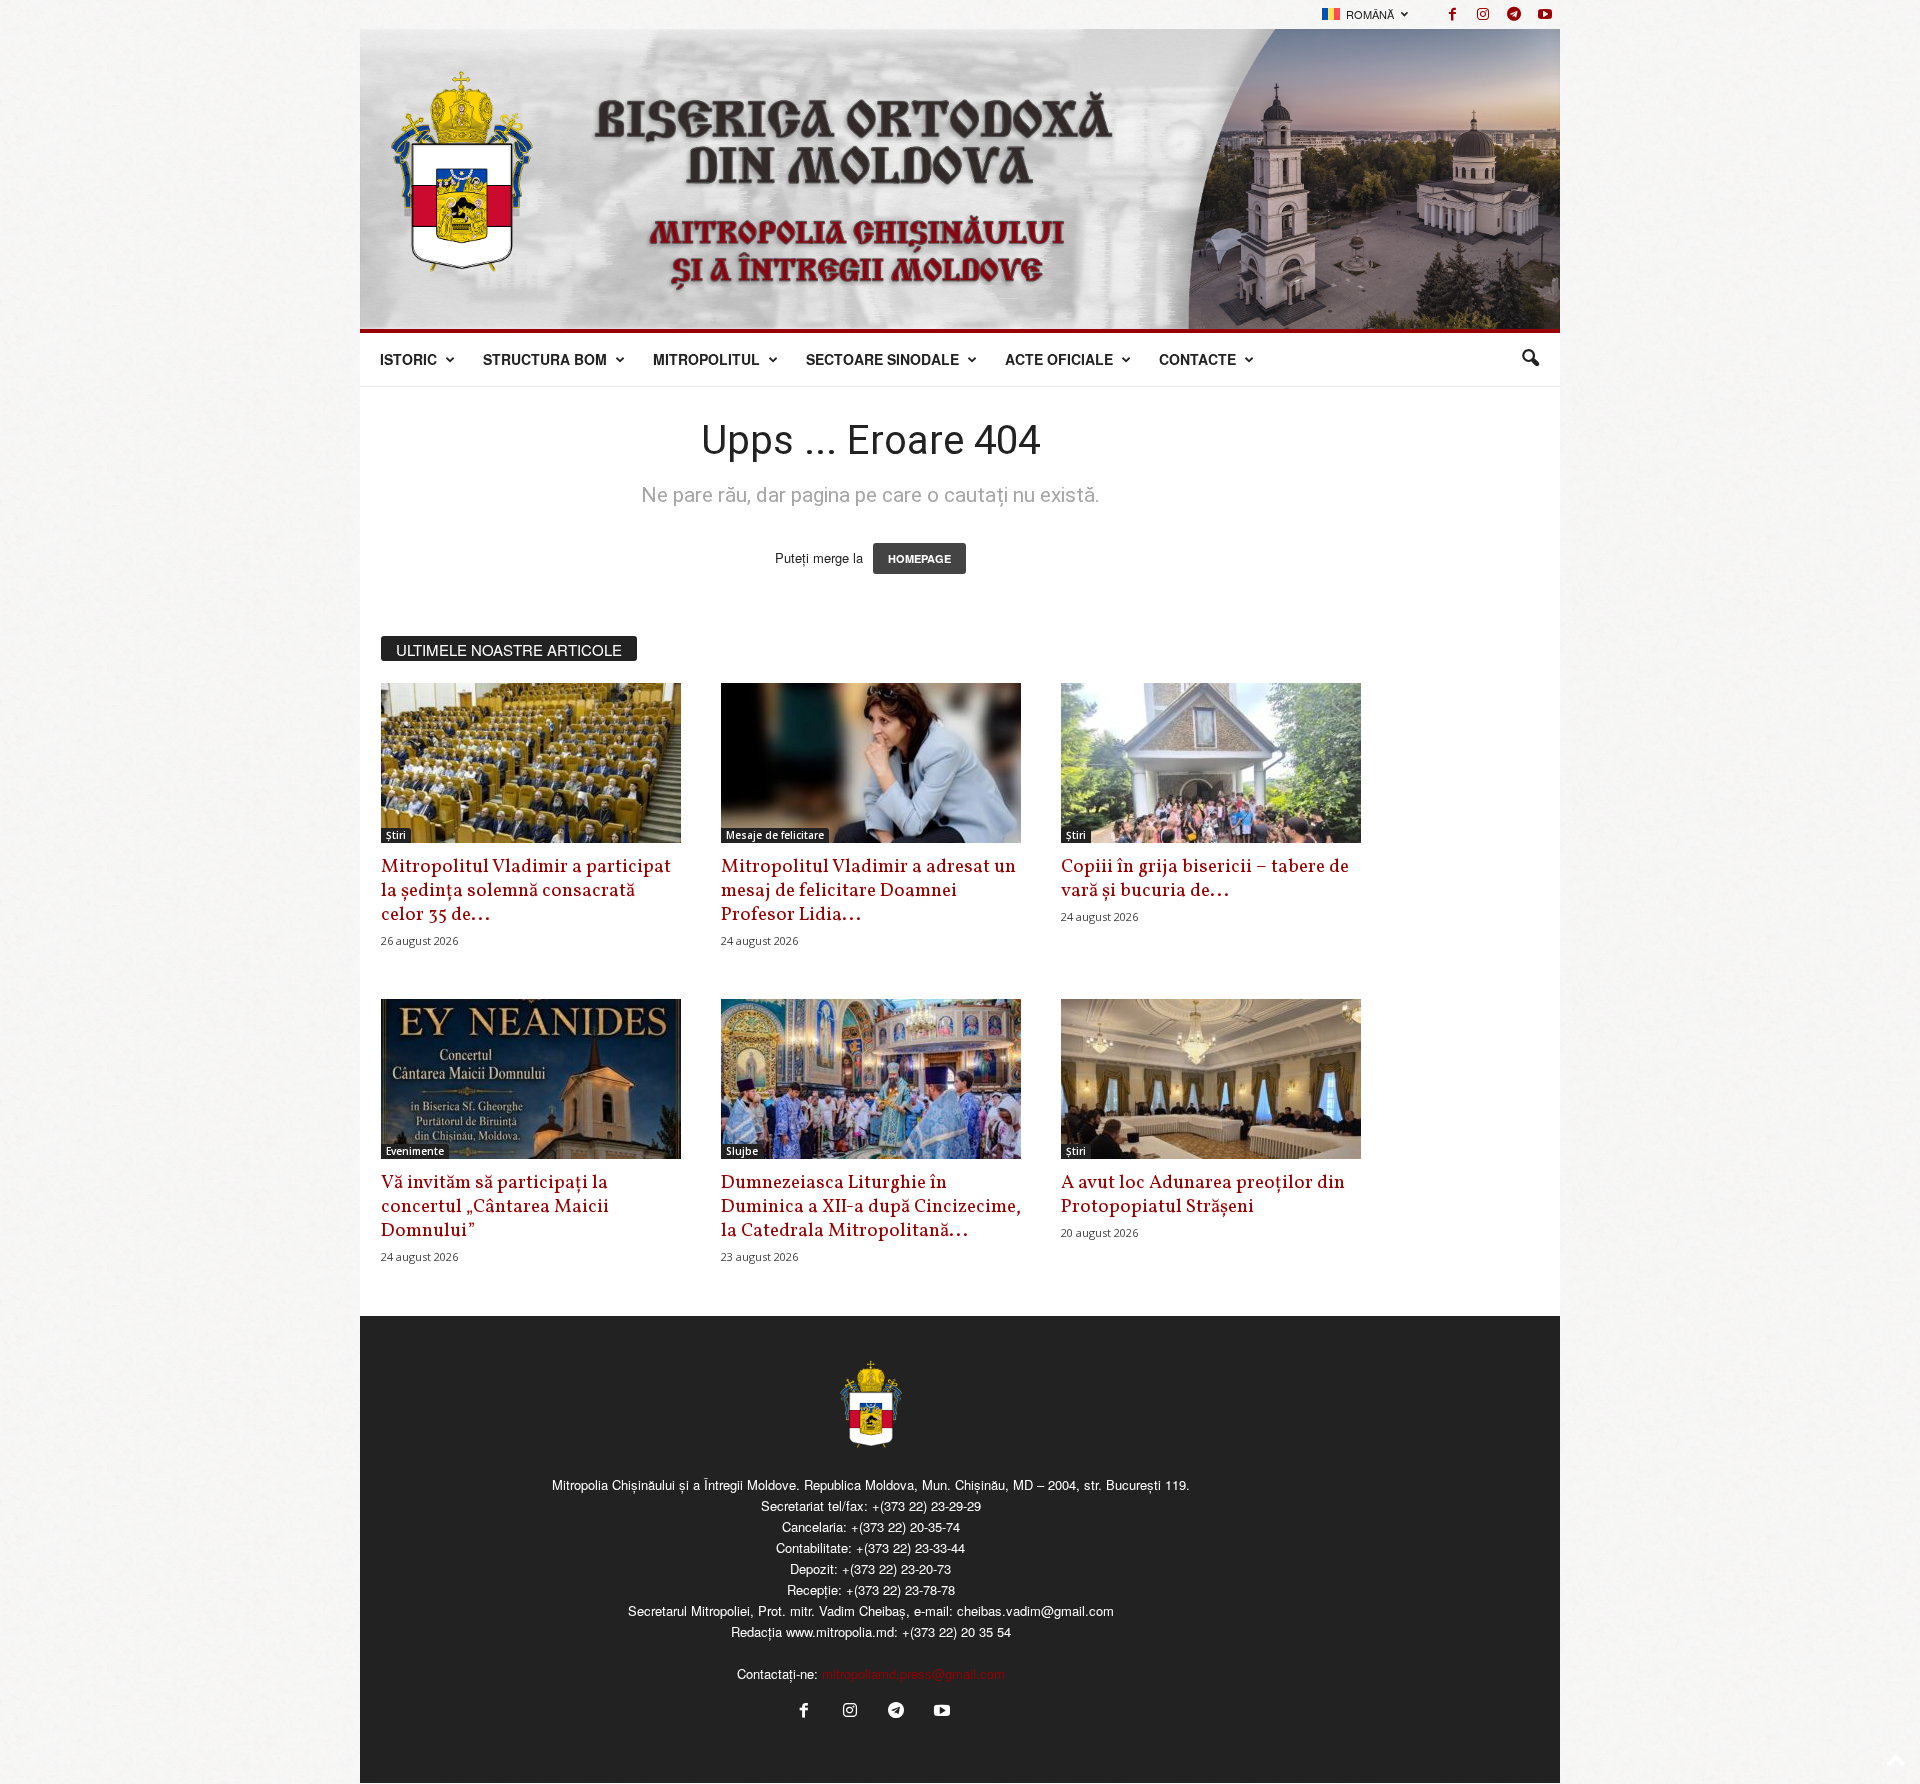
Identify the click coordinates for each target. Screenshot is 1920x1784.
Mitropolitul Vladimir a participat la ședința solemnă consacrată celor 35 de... (526, 891)
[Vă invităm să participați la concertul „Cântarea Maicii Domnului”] (531, 1079)
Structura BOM (545, 359)
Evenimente (415, 1151)
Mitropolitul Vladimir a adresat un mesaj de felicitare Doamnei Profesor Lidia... (868, 891)
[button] (1530, 359)
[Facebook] (1452, 14)
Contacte (1197, 359)
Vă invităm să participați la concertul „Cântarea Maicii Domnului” (495, 1207)
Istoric (408, 359)
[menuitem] (1365, 14)
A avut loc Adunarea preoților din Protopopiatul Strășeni (1203, 1195)
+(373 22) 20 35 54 (956, 1631)
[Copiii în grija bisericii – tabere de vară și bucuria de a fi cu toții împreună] (1211, 763)
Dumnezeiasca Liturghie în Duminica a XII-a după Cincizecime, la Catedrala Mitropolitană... (871, 1207)
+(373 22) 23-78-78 (900, 1589)
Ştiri (396, 835)
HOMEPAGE (919, 558)
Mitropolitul (706, 359)
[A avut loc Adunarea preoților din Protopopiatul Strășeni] (1211, 1079)
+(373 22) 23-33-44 (910, 1547)
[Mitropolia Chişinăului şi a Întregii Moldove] (960, 179)
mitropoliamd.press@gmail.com (913, 1673)
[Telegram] (1514, 14)
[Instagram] (1483, 14)
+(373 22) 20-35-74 (905, 1526)
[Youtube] (1545, 14)
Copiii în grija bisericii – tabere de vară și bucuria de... (1205, 879)
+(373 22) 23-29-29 (926, 1505)
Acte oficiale (1059, 359)
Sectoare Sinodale (882, 359)
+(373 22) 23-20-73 (896, 1568)
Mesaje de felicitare (775, 835)
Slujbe (742, 1151)
